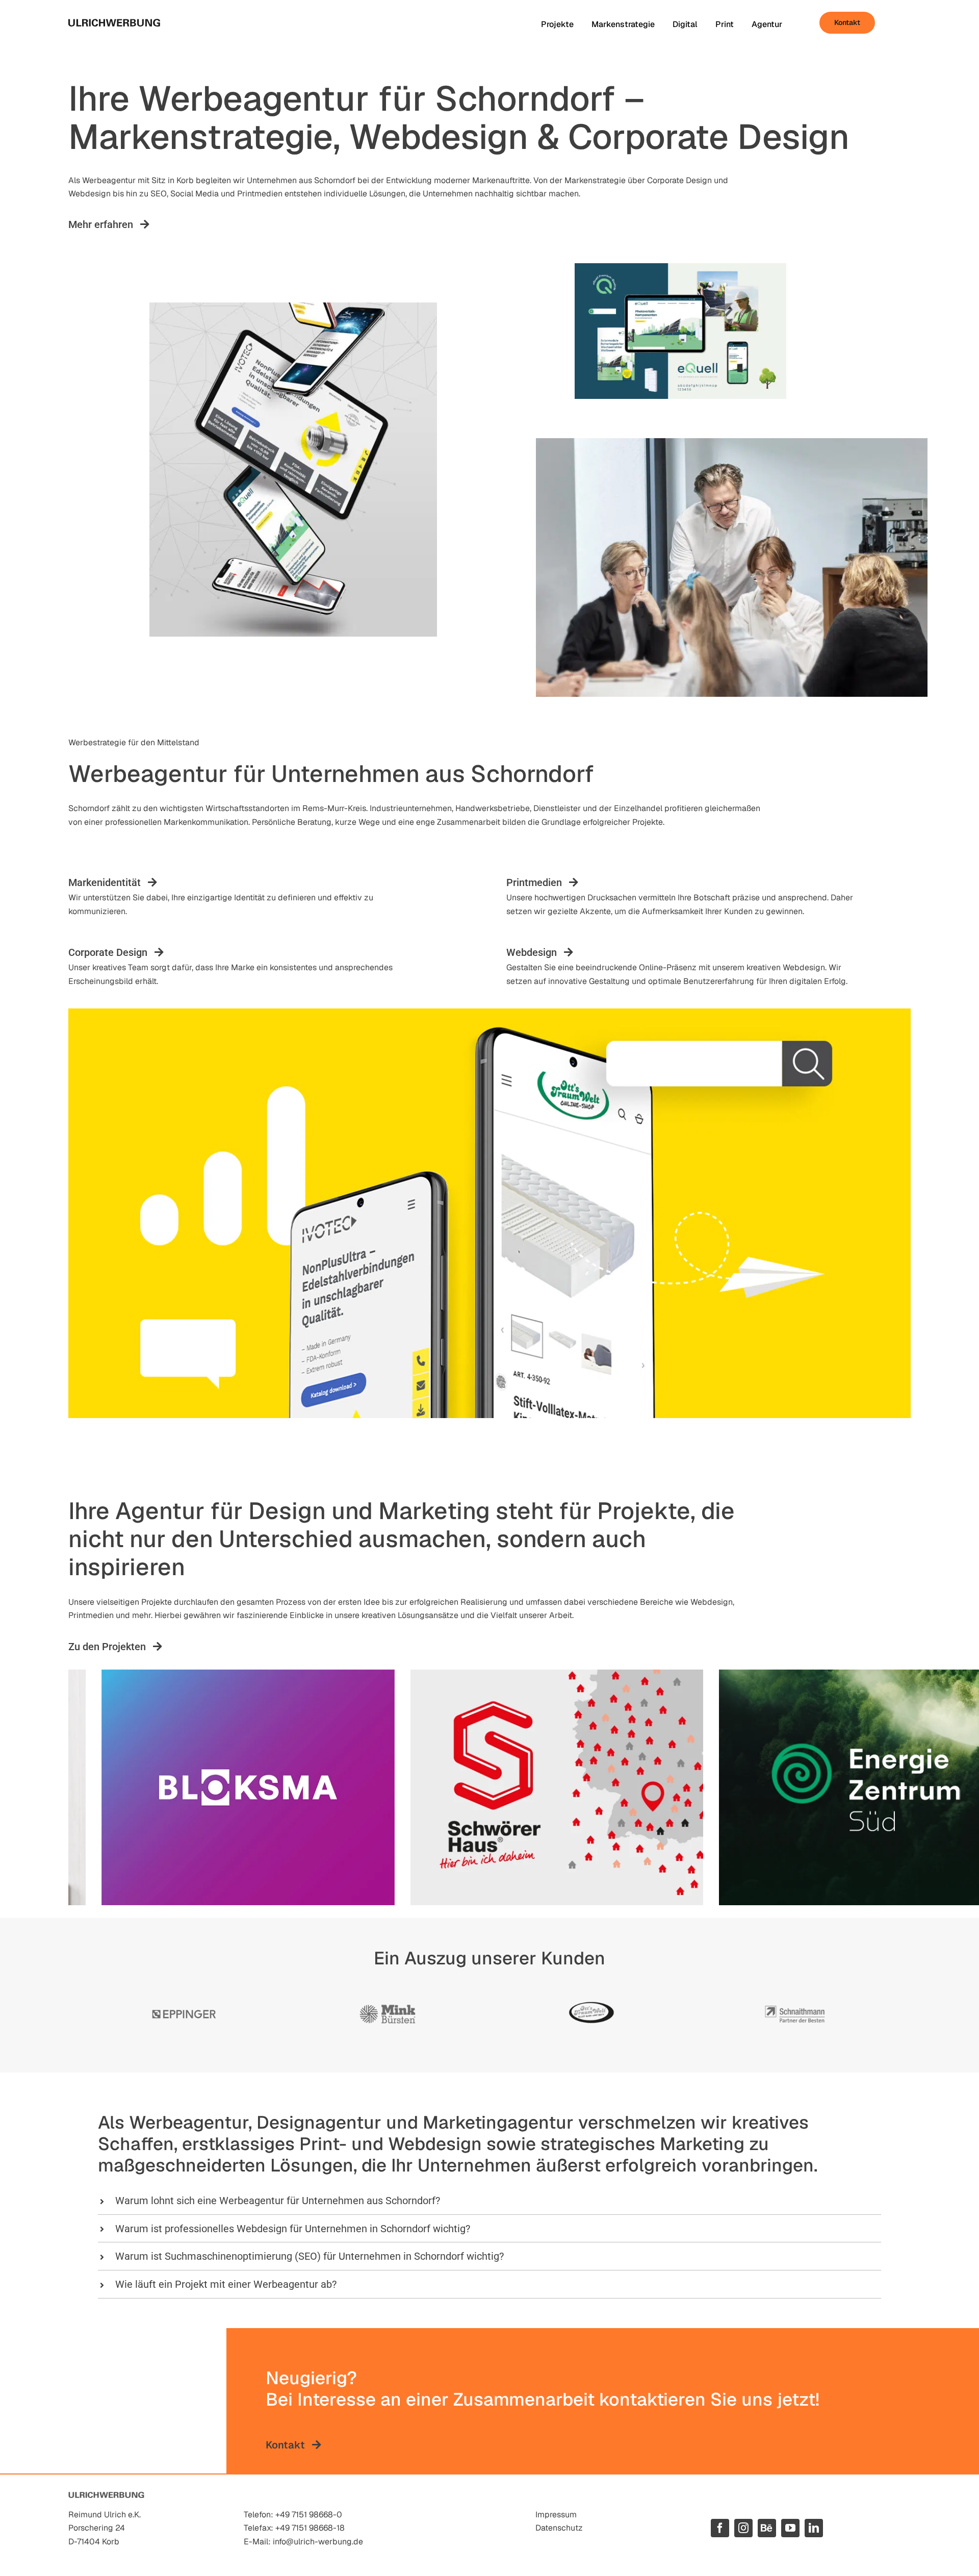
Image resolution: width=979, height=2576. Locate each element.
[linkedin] (814, 2528)
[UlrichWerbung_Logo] (114, 23)
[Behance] (767, 2528)
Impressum (556, 2515)
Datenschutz (559, 2528)
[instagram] (743, 2528)
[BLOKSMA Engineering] (151, 1788)
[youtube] (790, 2528)
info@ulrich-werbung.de (318, 2542)
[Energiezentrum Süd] (768, 1788)
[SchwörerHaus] (460, 1788)
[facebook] (720, 2528)
